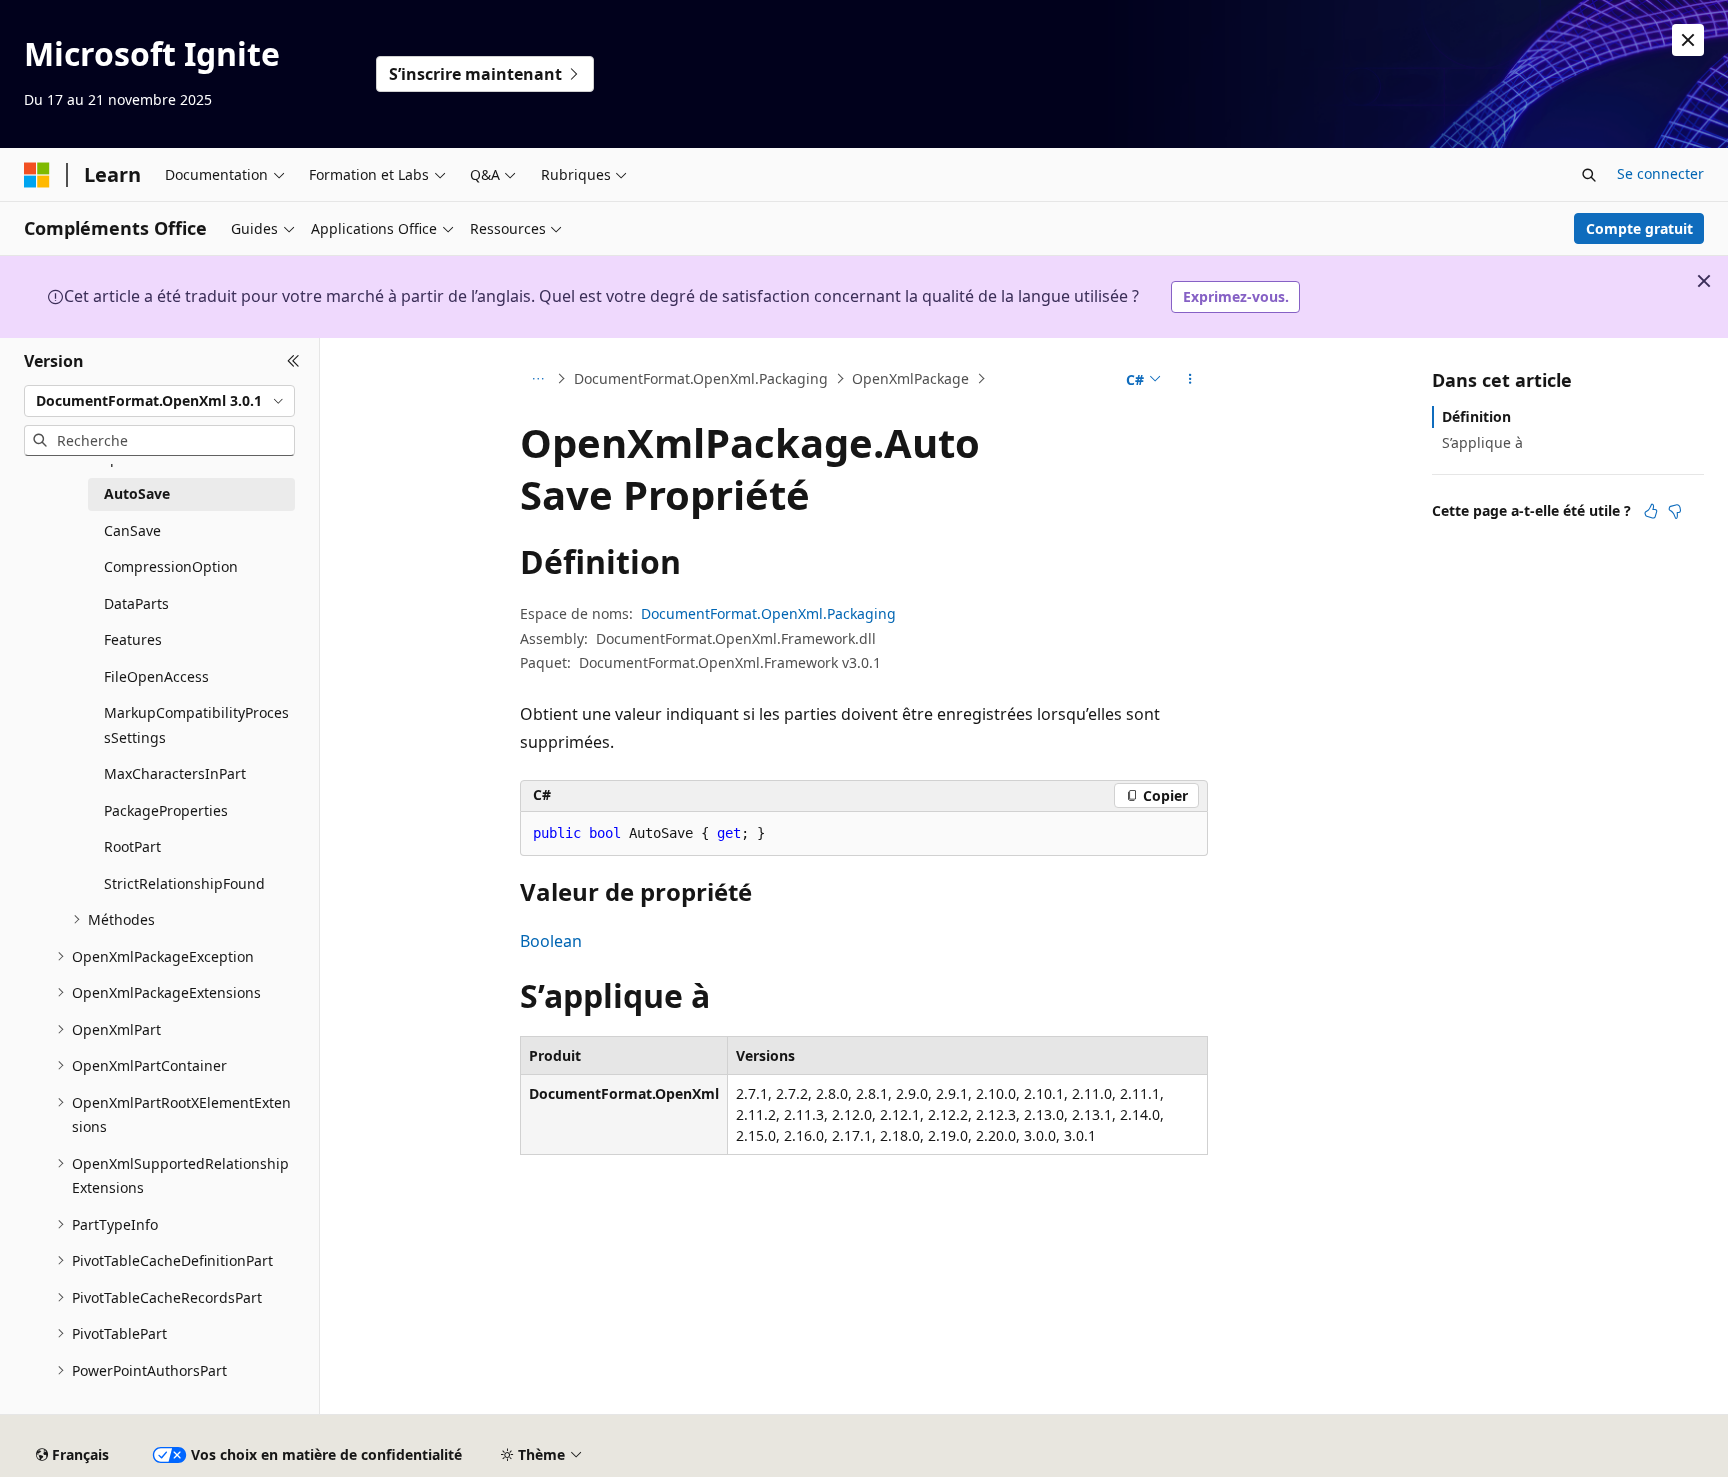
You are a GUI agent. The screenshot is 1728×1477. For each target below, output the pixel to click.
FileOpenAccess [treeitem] (156, 676)
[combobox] (159, 401)
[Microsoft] (37, 175)
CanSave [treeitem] (132, 530)
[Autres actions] (1190, 379)
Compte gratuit (1639, 228)
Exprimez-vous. (1236, 296)
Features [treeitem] (133, 639)
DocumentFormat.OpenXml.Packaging (701, 378)
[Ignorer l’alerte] (1688, 40)
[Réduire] (293, 362)
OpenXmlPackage (910, 378)
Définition (1476, 416)
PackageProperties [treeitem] (166, 810)
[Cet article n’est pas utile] (1675, 511)
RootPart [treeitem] (132, 846)
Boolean (551, 941)
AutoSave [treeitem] (137, 493)
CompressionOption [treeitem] (171, 566)
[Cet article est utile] (1651, 511)
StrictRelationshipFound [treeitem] (184, 883)
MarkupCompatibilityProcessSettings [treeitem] (196, 725)
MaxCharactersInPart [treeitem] (175, 773)
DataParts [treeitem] (136, 603)
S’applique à (1482, 442)
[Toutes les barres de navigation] (537, 379)
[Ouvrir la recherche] (1589, 175)
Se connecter (1660, 173)
